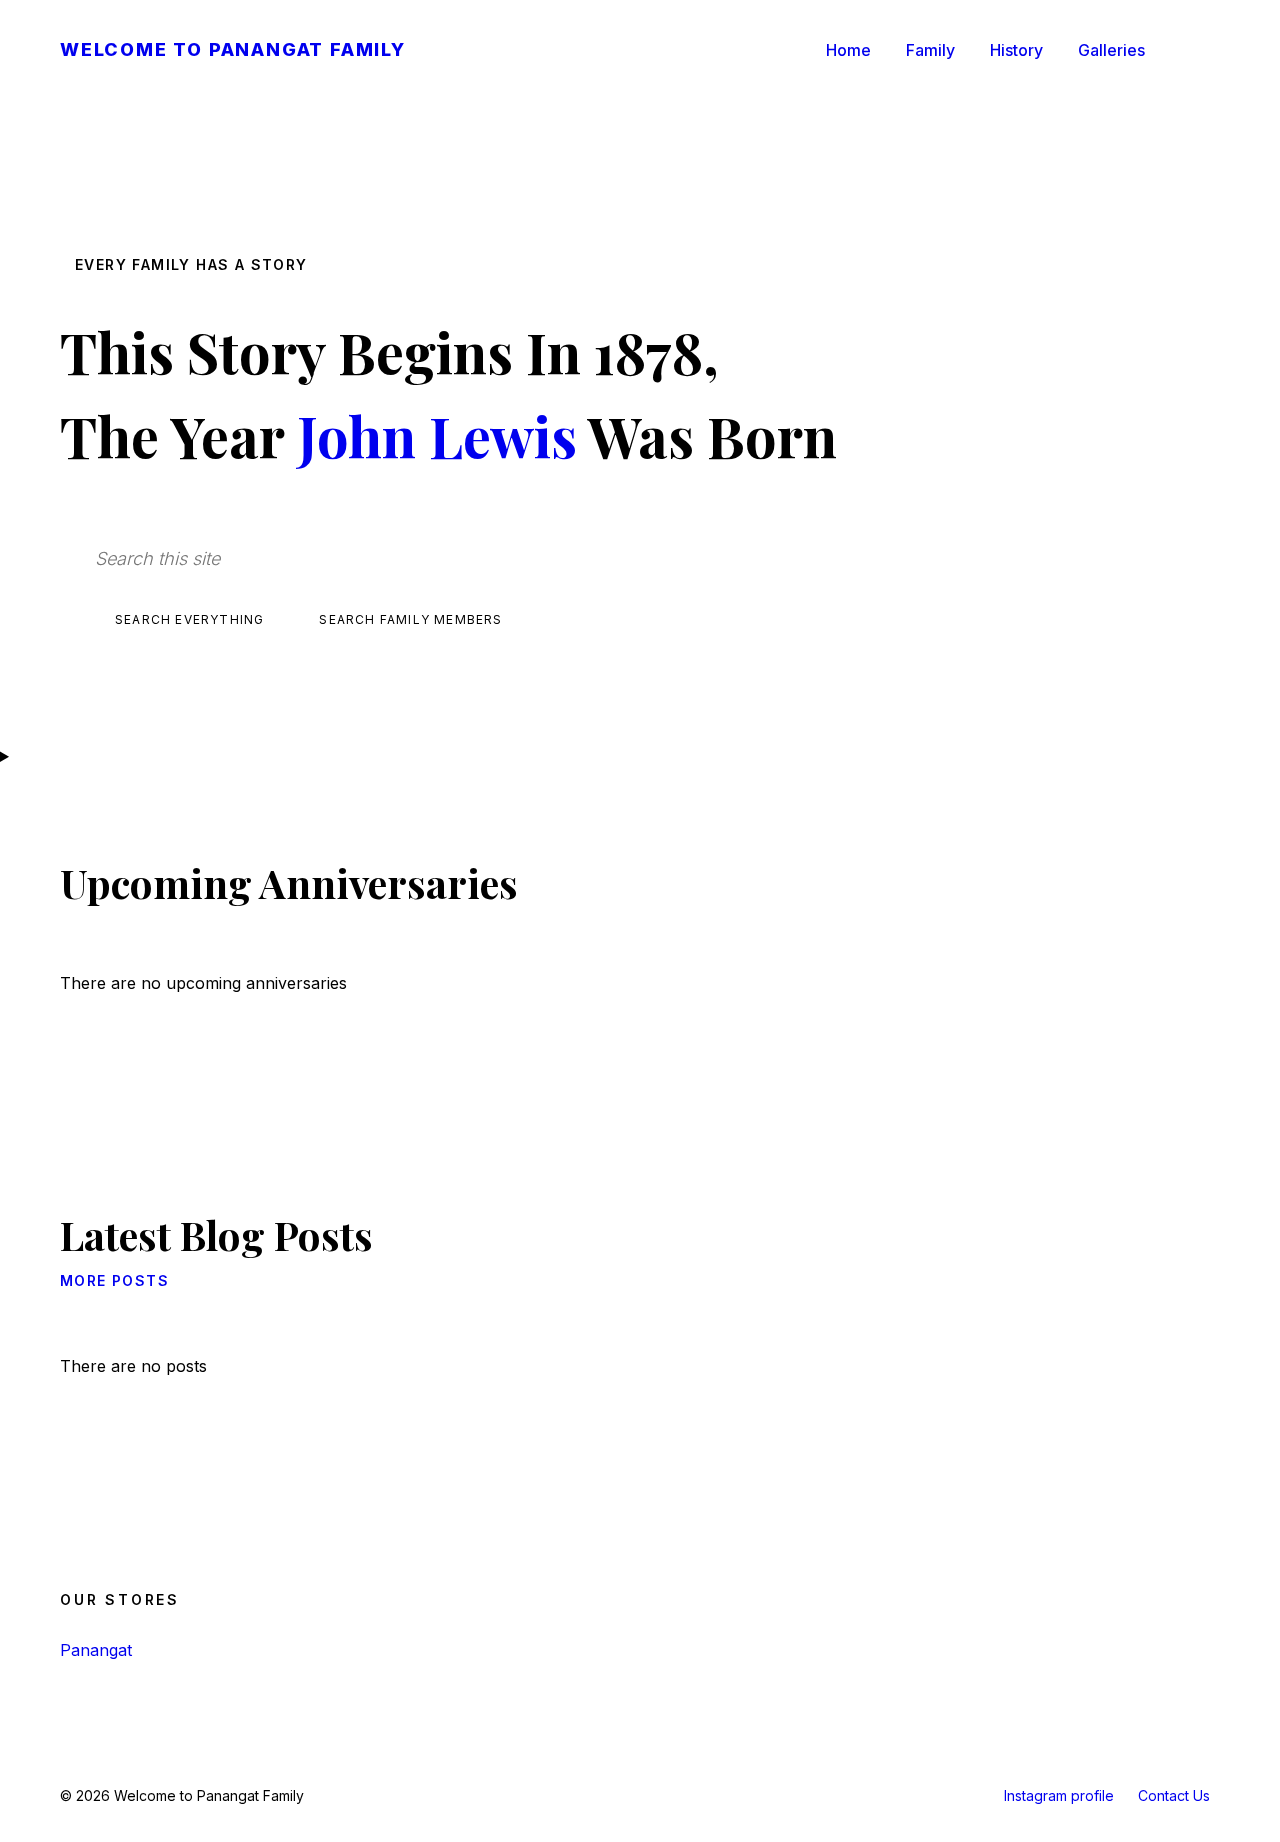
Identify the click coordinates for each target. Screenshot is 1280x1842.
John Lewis (437, 435)
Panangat (96, 1650)
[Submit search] (614, 561)
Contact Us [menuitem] (1174, 1795)
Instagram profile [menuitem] (1059, 1795)
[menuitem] (848, 50)
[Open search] (1200, 50)
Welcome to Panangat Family (233, 49)
